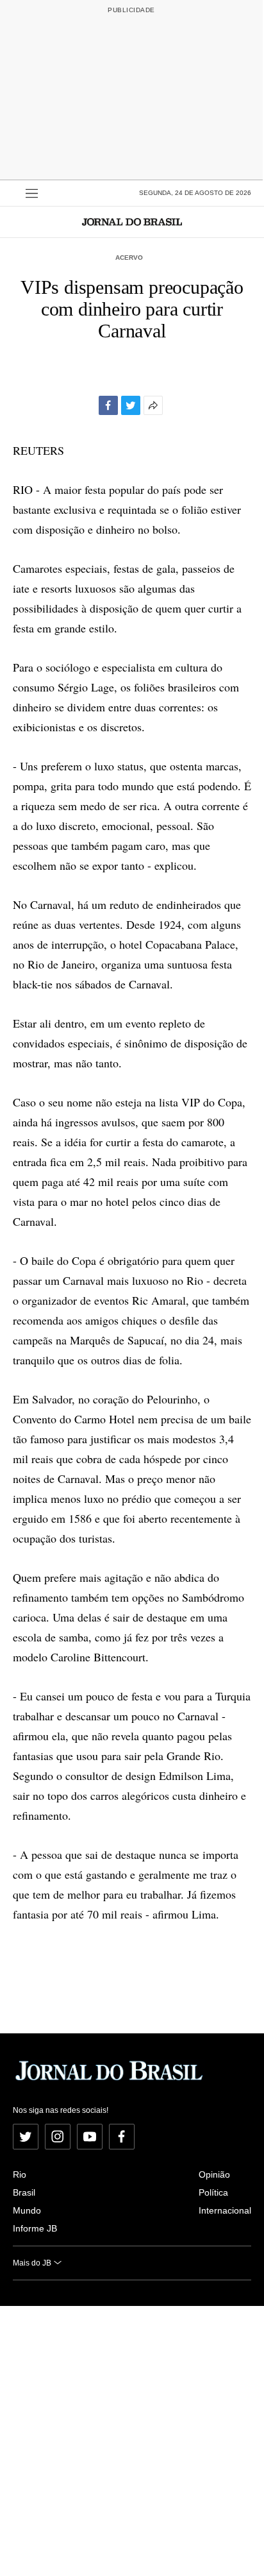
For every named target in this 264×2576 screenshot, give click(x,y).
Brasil (24, 2192)
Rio (20, 2174)
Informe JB (35, 2228)
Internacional (225, 2210)
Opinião (214, 2174)
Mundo (27, 2210)
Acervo (129, 258)
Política (213, 2192)
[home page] (132, 222)
